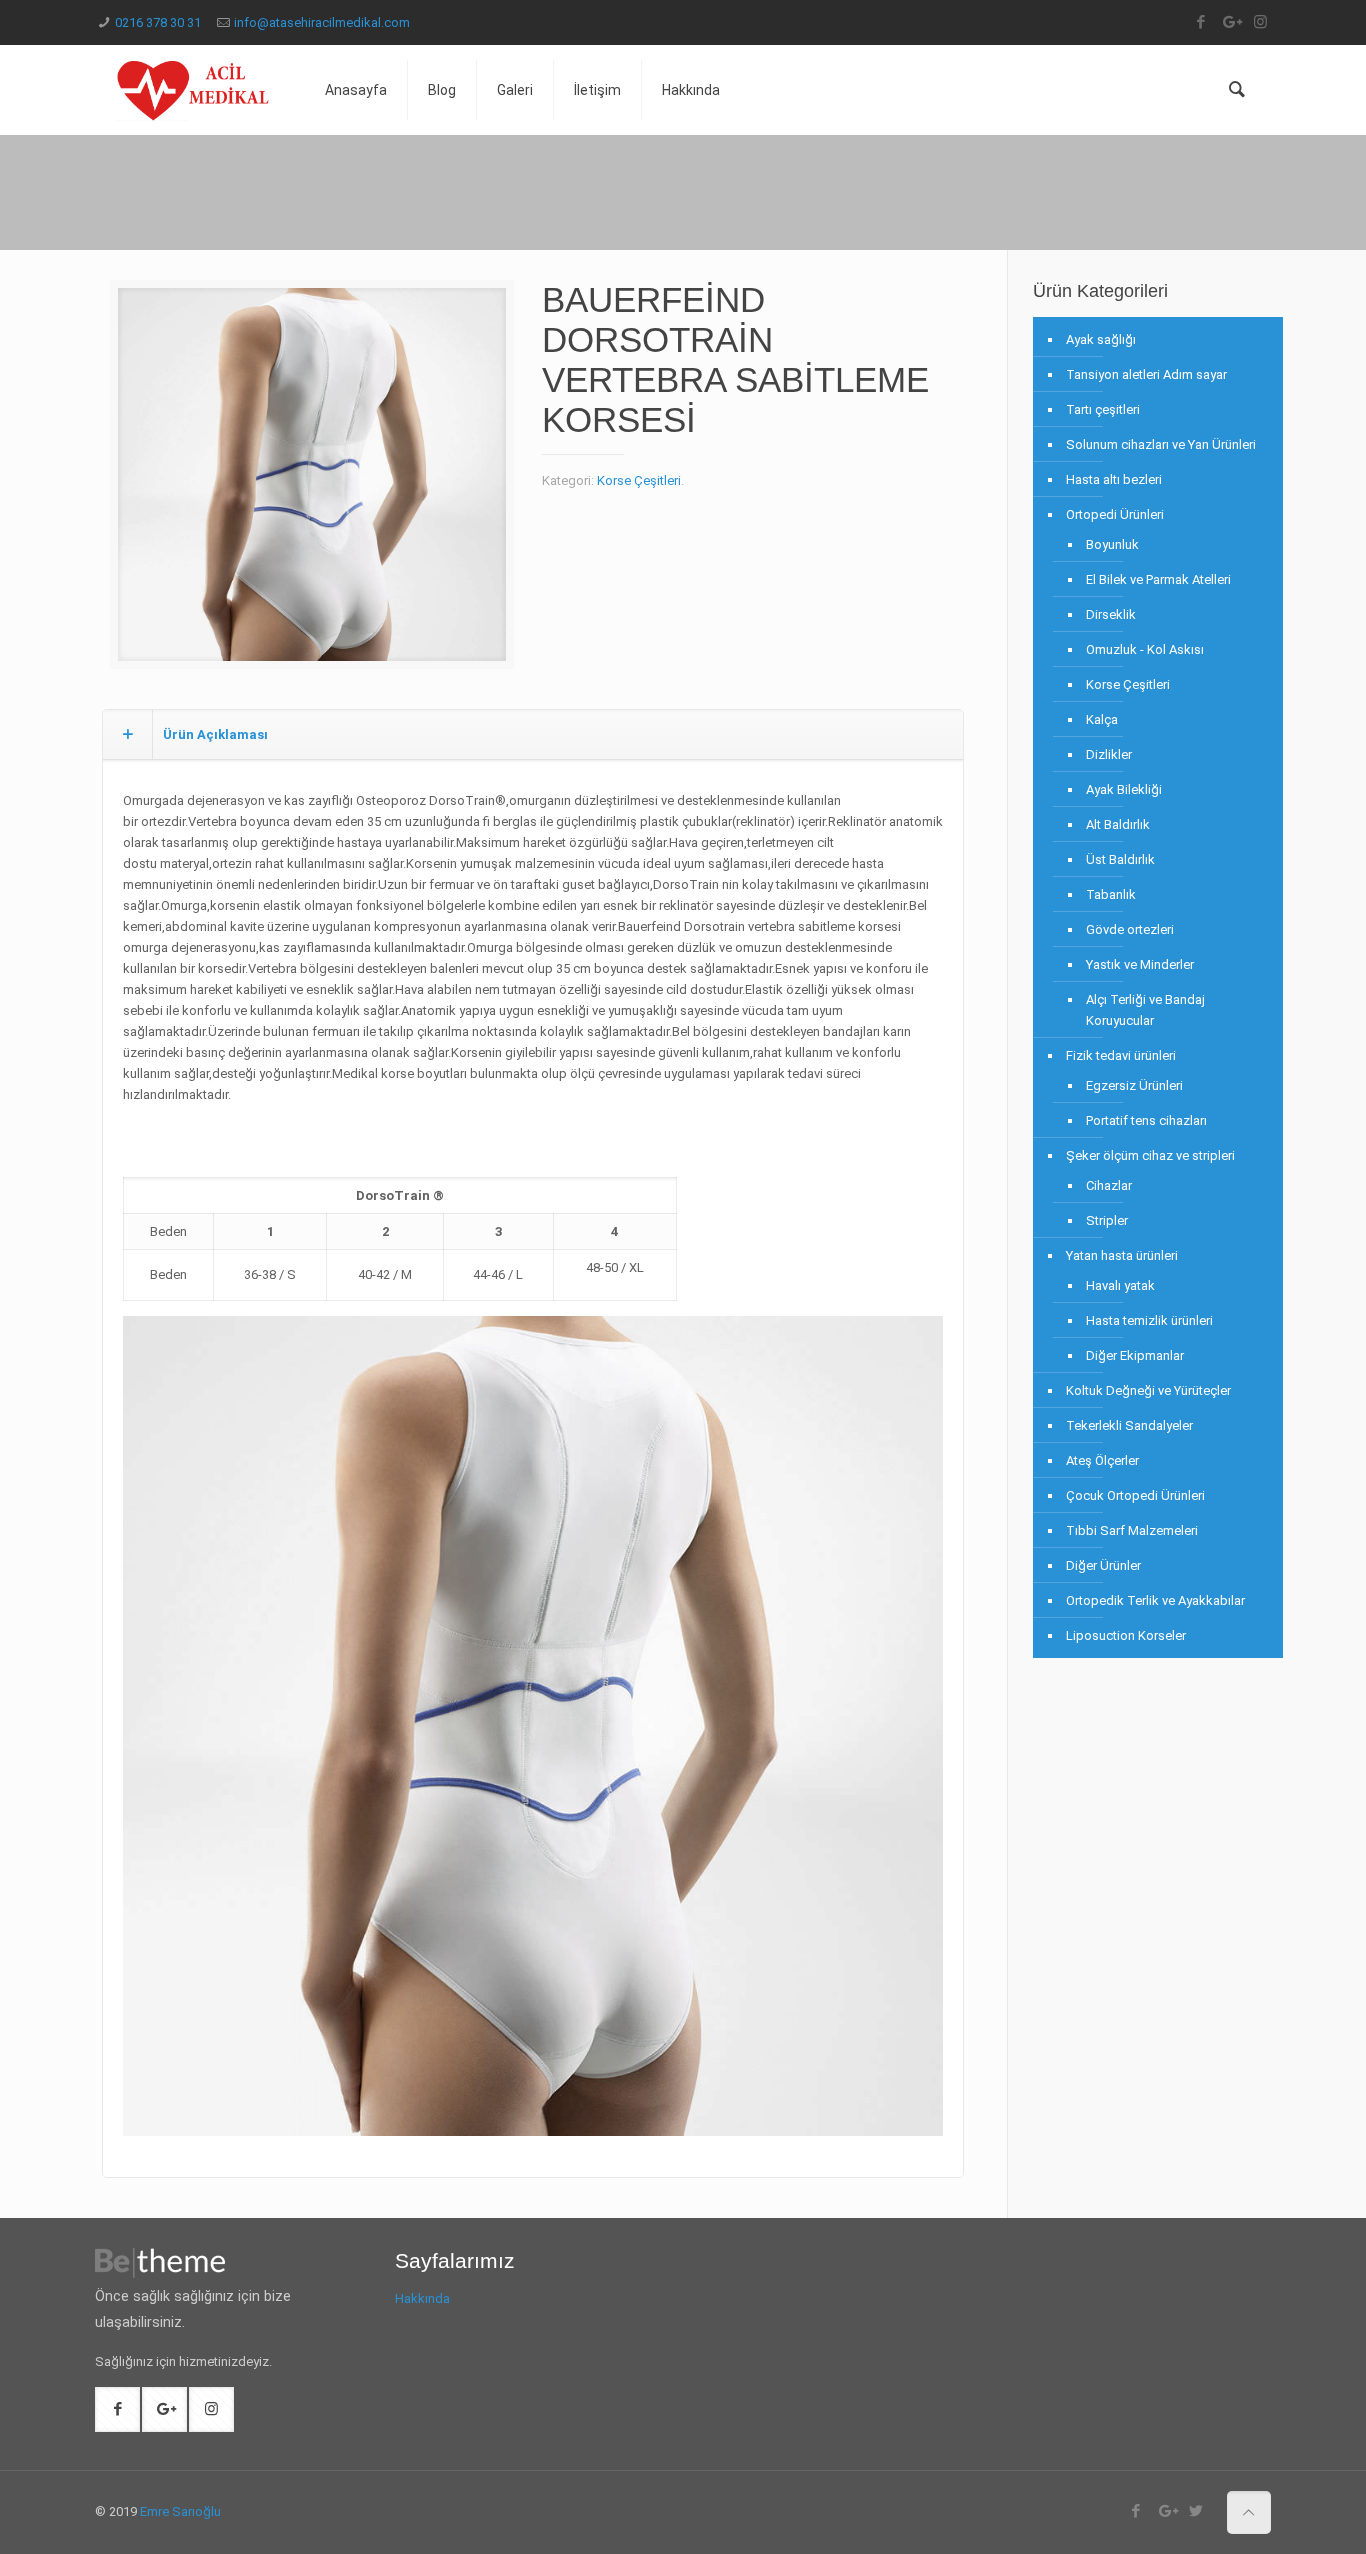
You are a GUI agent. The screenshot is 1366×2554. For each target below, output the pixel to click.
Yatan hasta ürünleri (1122, 1255)
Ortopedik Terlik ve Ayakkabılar (1155, 1600)
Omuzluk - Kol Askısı (1145, 649)
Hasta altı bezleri (1114, 479)
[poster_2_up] (312, 482)
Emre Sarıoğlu (180, 2511)
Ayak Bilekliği (1124, 789)
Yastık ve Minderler (1140, 964)
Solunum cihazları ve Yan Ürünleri (1161, 444)
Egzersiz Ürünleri (1134, 1085)
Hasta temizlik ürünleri (1149, 1320)
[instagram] (1260, 22)
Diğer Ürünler (1103, 1565)
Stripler (1107, 1220)
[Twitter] (1196, 2511)
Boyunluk (1112, 544)
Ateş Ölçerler (1102, 1460)
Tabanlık (1111, 894)
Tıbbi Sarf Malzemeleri (1132, 1530)
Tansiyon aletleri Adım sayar (1146, 374)
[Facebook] (1200, 22)
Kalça (1102, 719)
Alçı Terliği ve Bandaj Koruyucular (1145, 1010)
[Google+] (1230, 22)
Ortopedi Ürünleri (1115, 514)
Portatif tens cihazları (1146, 1120)
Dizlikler (1109, 754)
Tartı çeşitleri (1103, 409)
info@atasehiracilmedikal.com (322, 22)
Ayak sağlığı (1101, 339)
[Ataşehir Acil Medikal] (195, 90)
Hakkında (422, 2298)
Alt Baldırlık (1118, 824)
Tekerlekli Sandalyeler (1129, 1425)
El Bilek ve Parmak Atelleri (1158, 579)
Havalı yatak (1120, 1285)
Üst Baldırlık (1120, 859)
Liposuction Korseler (1126, 1635)
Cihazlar (1109, 1185)
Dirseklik (1111, 614)
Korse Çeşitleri (639, 480)
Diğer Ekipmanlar (1135, 1355)
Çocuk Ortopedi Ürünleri (1135, 1495)
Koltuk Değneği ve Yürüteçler (1148, 1390)
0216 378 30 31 (158, 22)
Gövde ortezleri (1130, 929)
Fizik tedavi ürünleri (1121, 1055)
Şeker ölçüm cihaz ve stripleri (1150, 1155)
